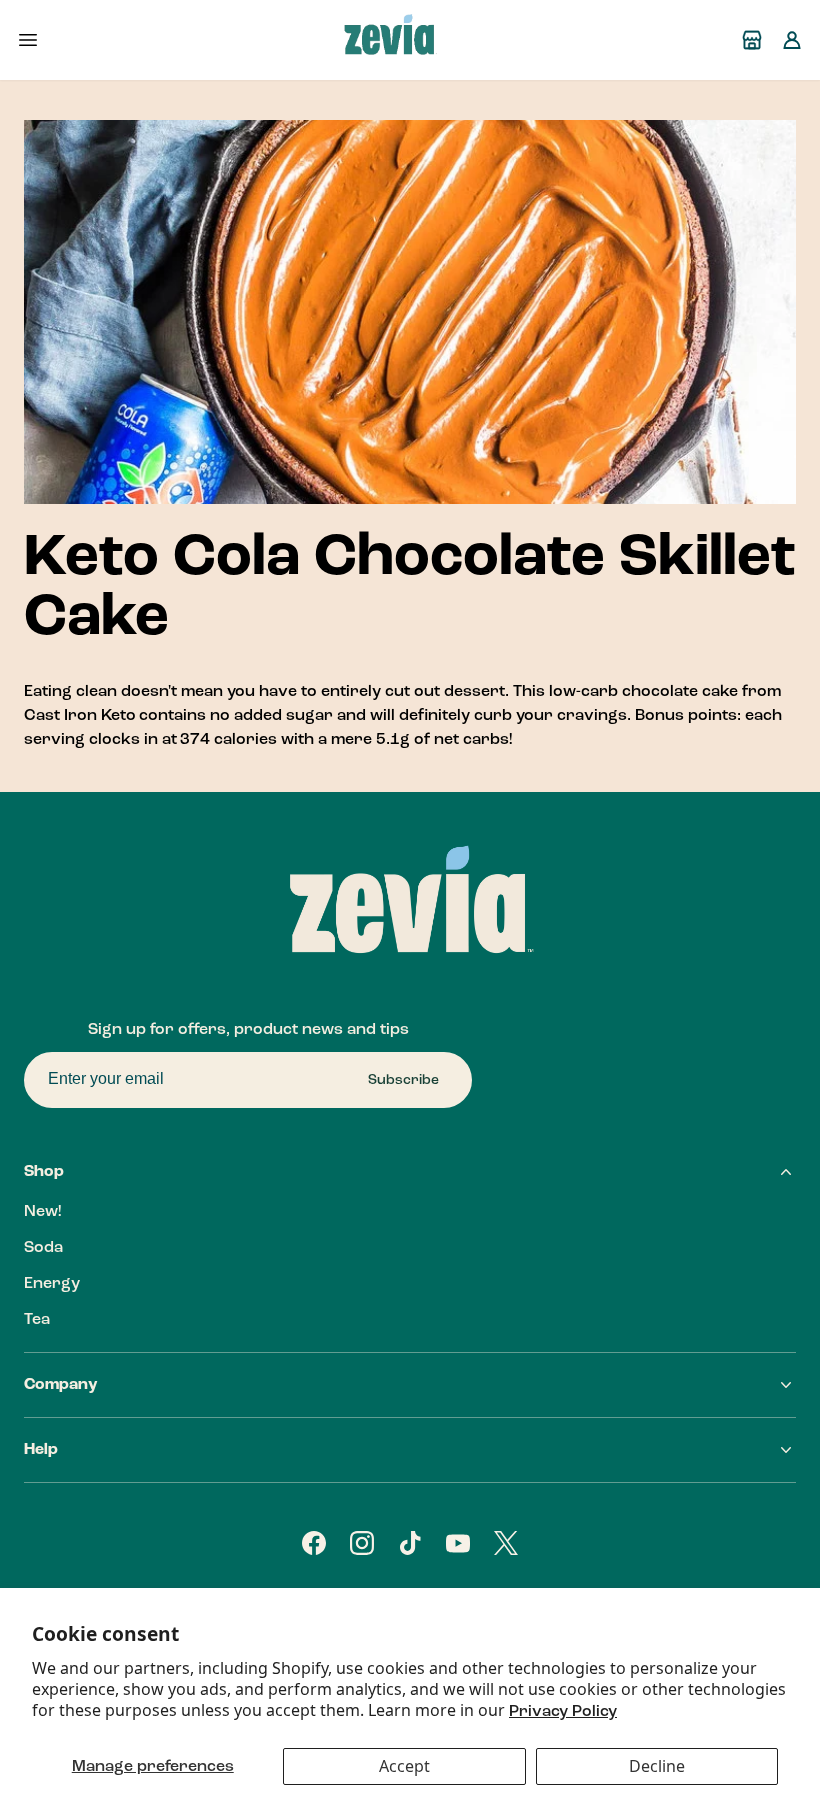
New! (42, 1212)
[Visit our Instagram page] (362, 1543)
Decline (657, 1766)
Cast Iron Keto (80, 716)
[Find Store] (752, 40)
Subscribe (403, 1080)
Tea (37, 1320)
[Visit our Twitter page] (506, 1543)
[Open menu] (28, 40)
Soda (43, 1248)
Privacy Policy (563, 1712)
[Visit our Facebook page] (314, 1543)
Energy (52, 1284)
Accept (404, 1766)
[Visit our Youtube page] (458, 1543)
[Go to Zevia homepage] (390, 40)
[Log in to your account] (792, 40)
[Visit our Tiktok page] (410, 1543)
